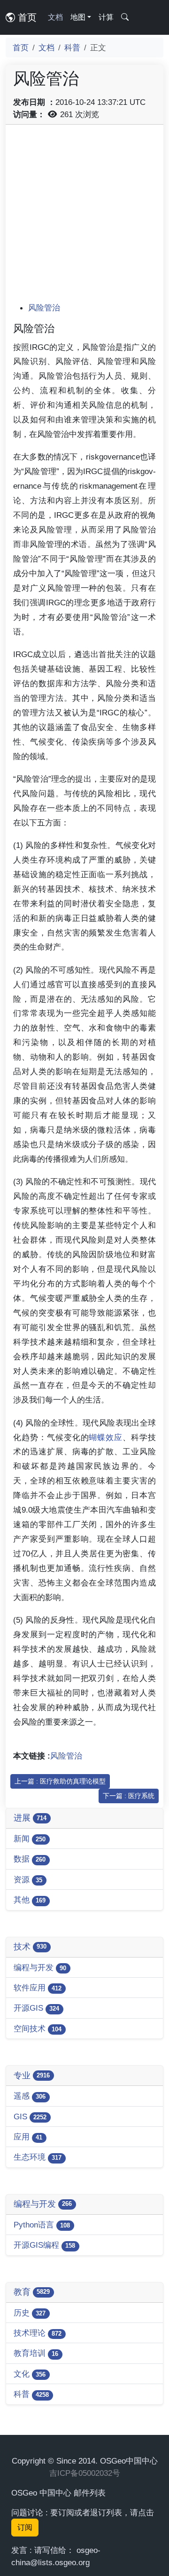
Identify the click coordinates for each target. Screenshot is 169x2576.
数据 (30, 1859)
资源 (28, 1879)
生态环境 (38, 2157)
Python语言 (42, 2225)
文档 (55, 17)
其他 (30, 1900)
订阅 (25, 2527)
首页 (26, 17)
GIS (30, 2116)
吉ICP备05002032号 (85, 2473)
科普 (72, 48)
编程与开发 (40, 1967)
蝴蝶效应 (106, 1437)
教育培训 (36, 2353)
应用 (28, 2137)
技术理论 (38, 2333)
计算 (106, 17)
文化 (30, 2374)
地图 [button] (78, 17)
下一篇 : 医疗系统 (129, 1796)
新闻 (30, 1839)
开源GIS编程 (44, 2245)
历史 (30, 2313)
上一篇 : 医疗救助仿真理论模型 (60, 1781)
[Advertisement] (84, 217)
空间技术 (38, 2029)
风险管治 (44, 308)
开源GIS (36, 2008)
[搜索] (125, 17)
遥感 (30, 2096)
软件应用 (38, 1988)
